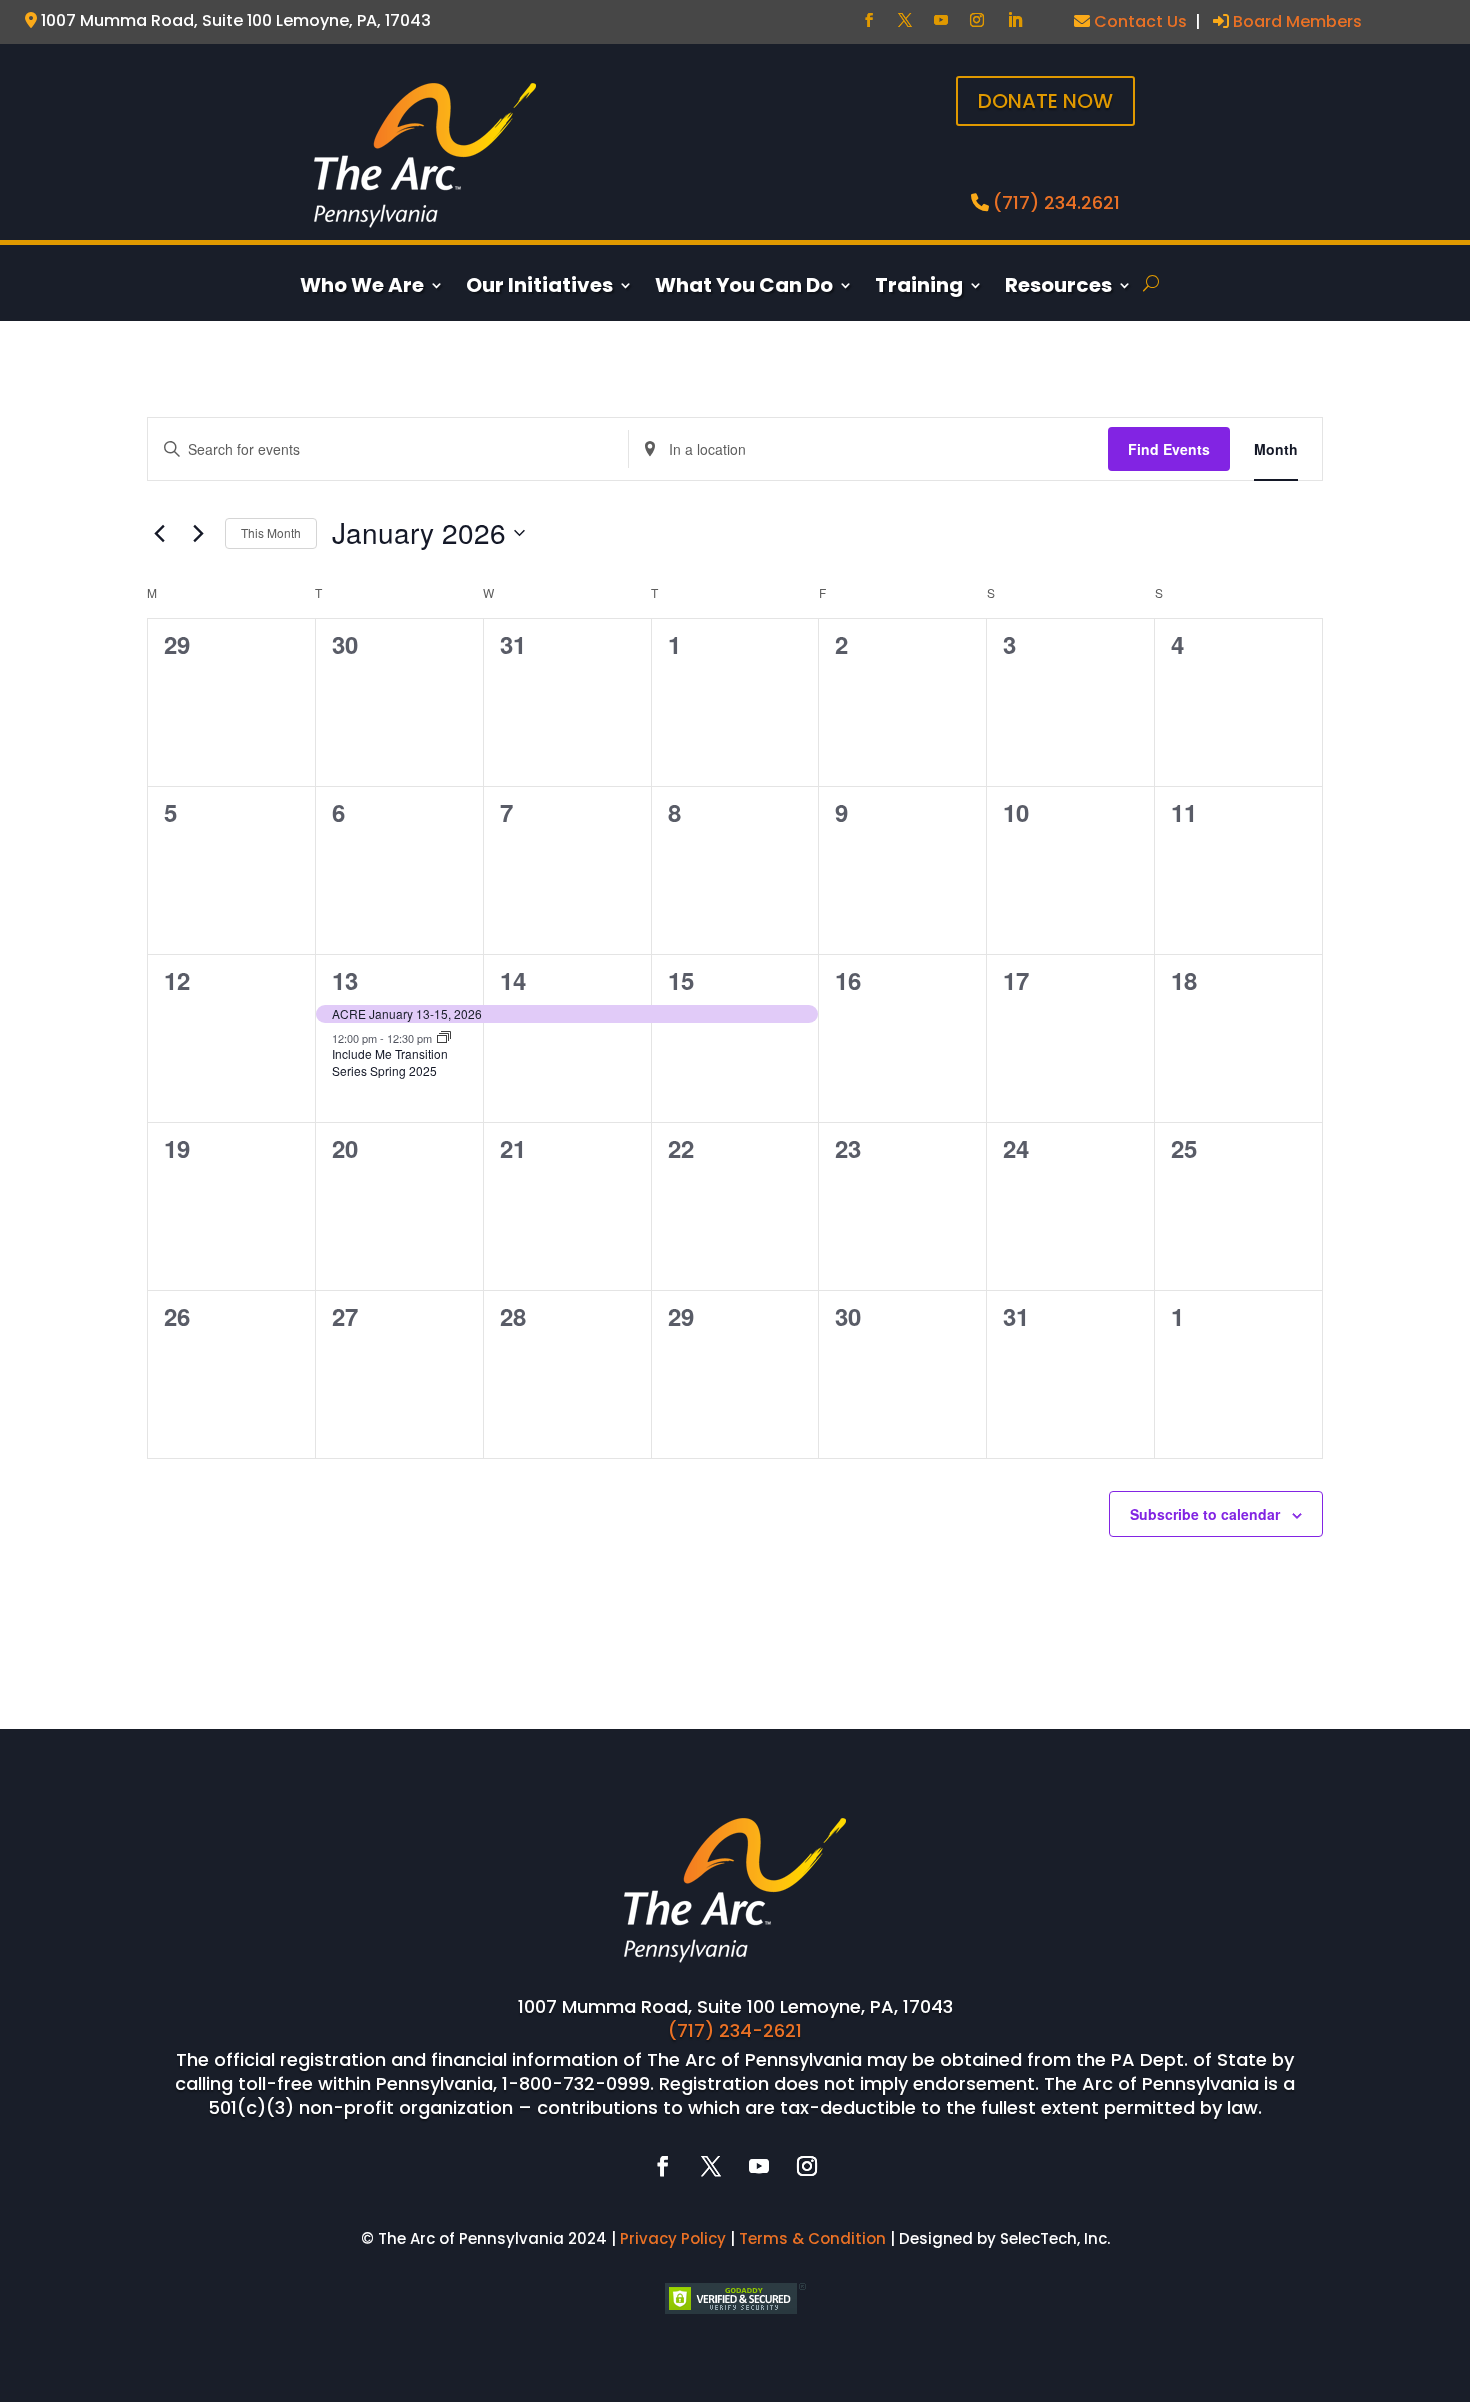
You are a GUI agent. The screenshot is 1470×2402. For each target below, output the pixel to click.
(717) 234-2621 (735, 2030)
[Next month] (198, 533)
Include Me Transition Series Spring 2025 (390, 1062)
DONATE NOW (1045, 101)
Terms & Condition (812, 2238)
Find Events (1169, 449)
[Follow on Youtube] (941, 20)
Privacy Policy (673, 2238)
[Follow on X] (905, 20)
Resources (1058, 288)
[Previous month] (159, 533)
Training (919, 288)
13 (345, 980)
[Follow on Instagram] (977, 20)
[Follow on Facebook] (869, 20)
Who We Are (362, 288)
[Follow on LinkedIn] (1015, 20)
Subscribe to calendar (1205, 1514)
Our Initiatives (539, 288)
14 (513, 980)
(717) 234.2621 (1056, 202)
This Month (271, 532)
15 (681, 980)
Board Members (1295, 21)
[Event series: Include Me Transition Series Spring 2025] (444, 1038)
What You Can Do (744, 288)
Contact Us (1138, 21)
